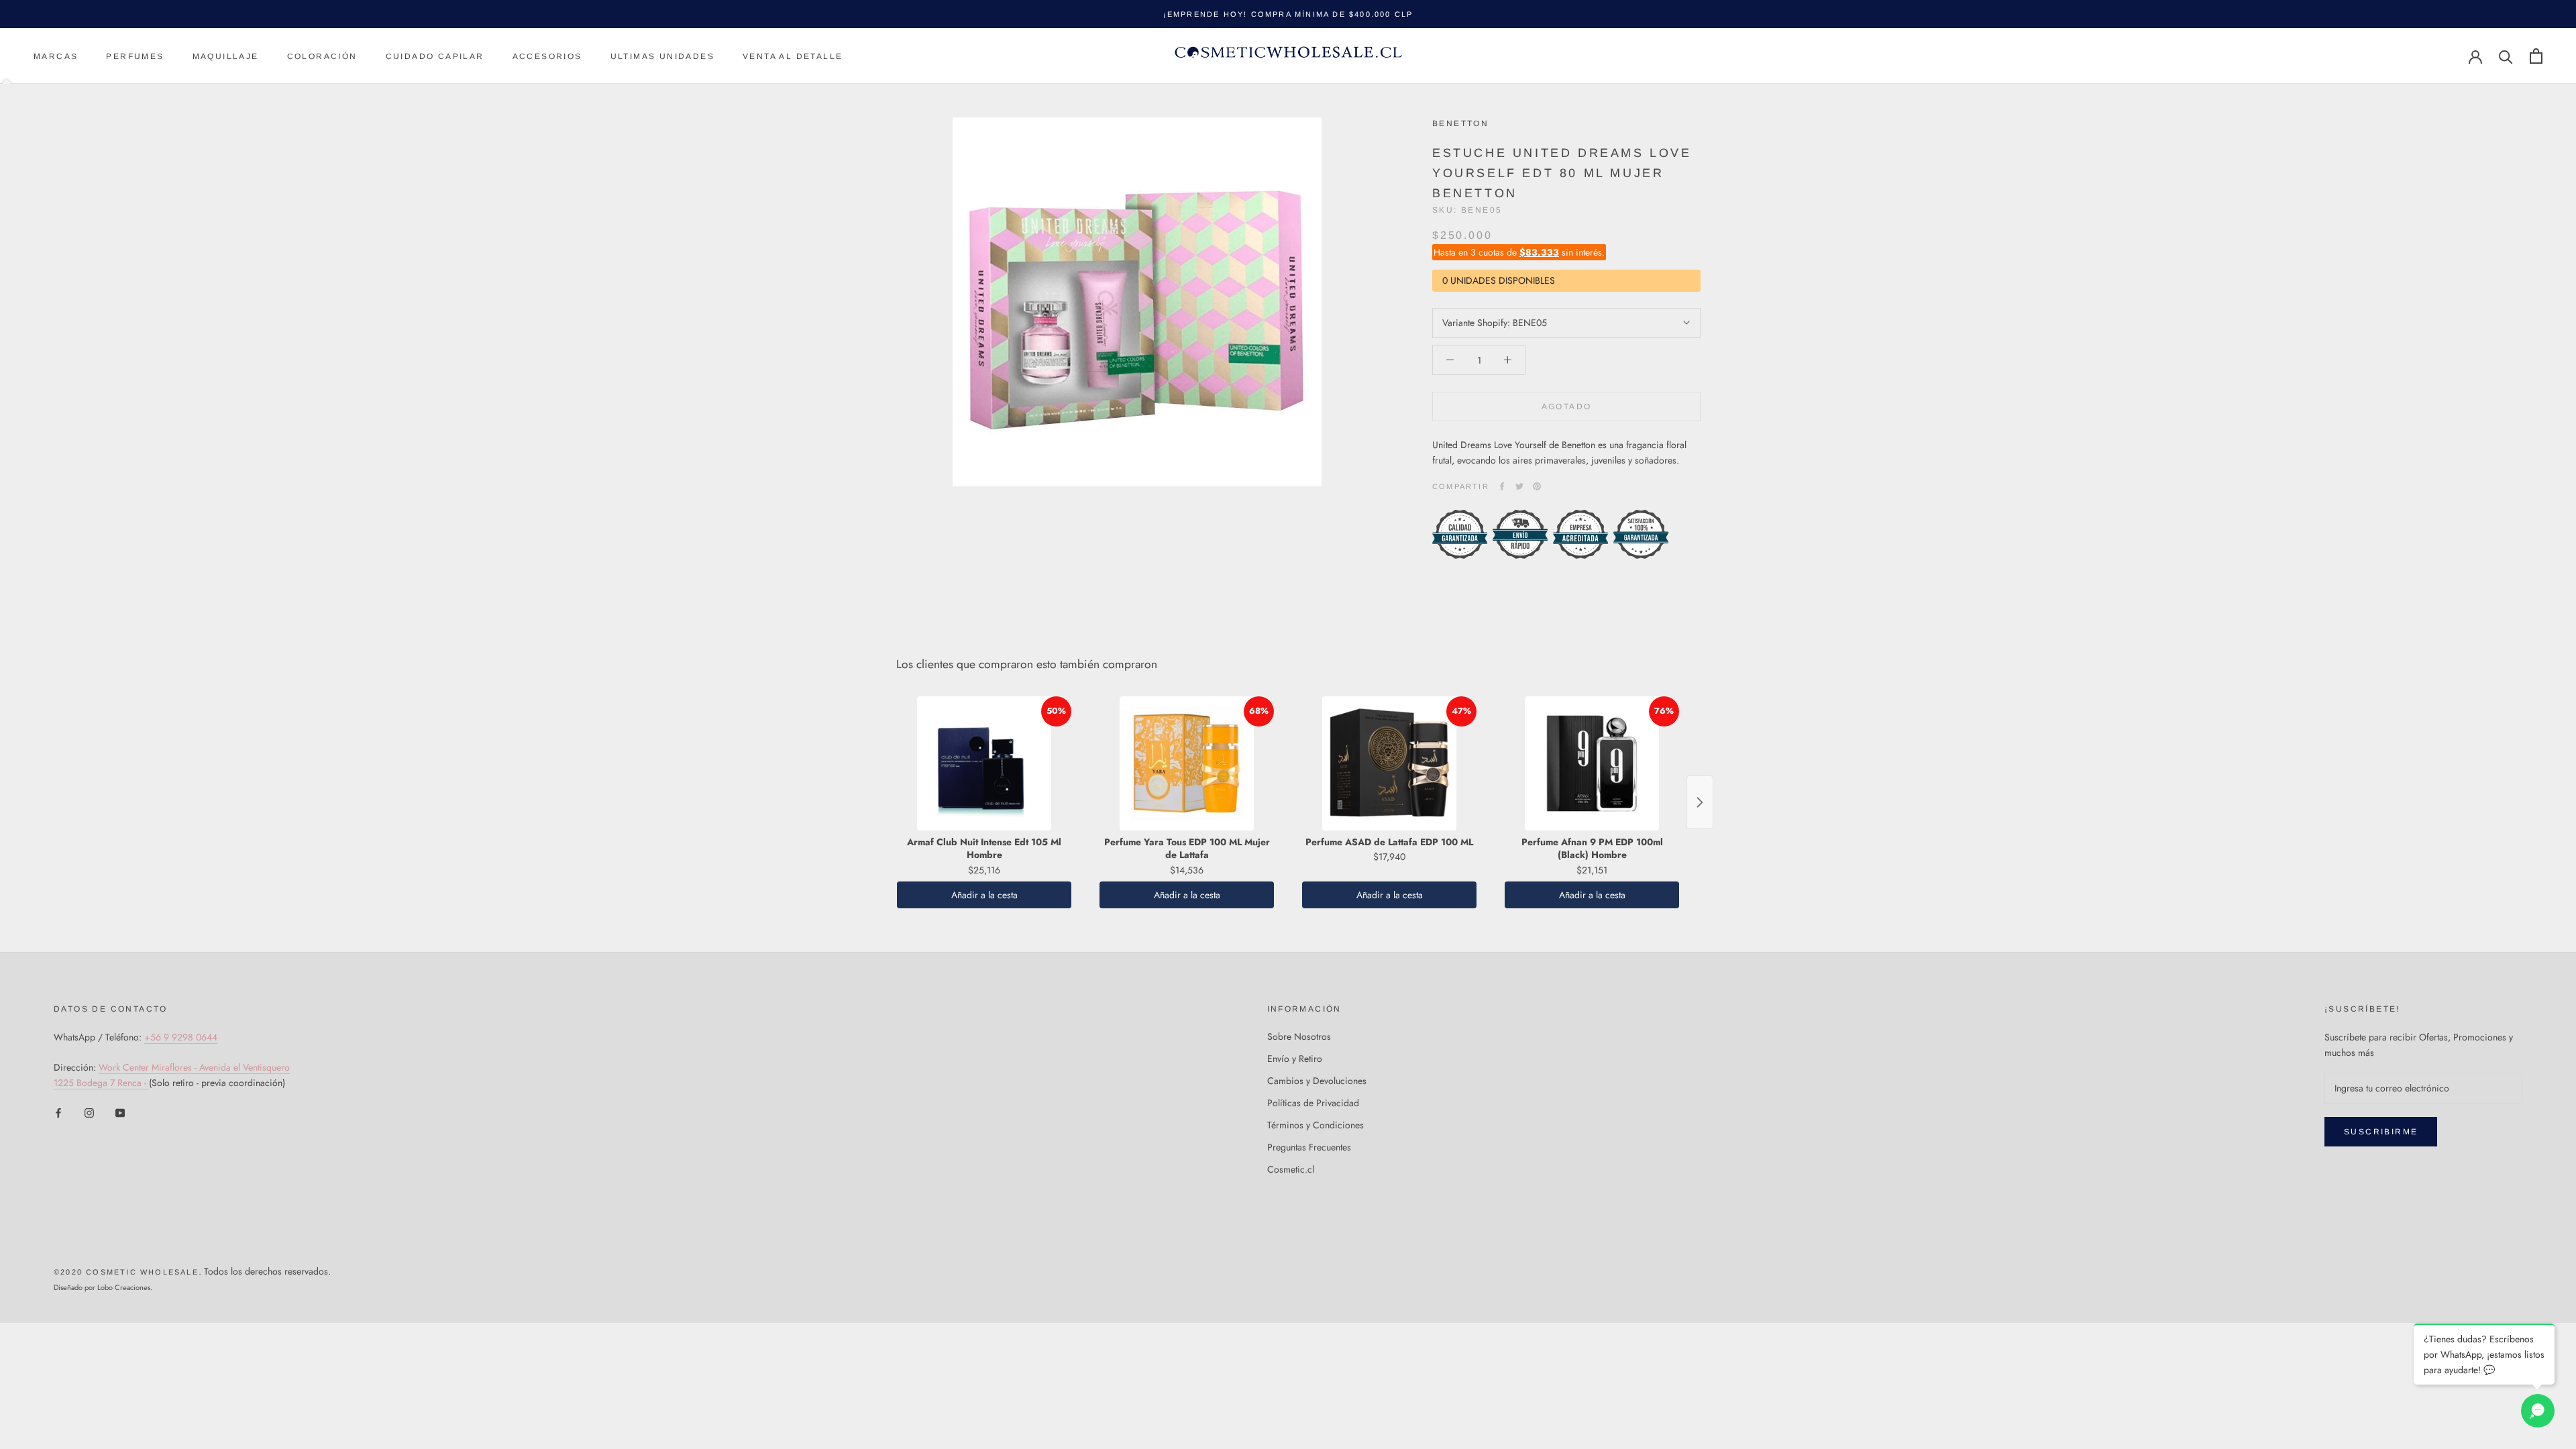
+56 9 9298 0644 (181, 1037)
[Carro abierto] (2536, 56)
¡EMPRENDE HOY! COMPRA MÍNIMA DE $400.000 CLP (1288, 14)
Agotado (1567, 407)
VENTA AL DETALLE (793, 56)
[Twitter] (1519, 486)
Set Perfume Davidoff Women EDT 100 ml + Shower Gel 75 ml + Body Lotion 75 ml (209, 1366)
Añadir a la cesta (984, 895)
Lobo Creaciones (124, 1287)
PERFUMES (135, 56)
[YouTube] (120, 1112)
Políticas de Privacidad (1313, 1103)
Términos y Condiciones (1316, 1125)
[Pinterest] (1537, 486)
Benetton (1460, 123)
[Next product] (1700, 802)
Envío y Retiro (1295, 1059)
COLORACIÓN (322, 56)
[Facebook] (1502, 486)
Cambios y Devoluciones (1317, 1081)
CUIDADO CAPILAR (435, 56)
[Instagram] (89, 1112)
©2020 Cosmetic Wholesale (126, 1272)
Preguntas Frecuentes (1309, 1147)
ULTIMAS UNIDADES (662, 56)
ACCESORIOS (547, 56)
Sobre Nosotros (1299, 1036)
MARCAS (56, 56)
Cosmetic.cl (1291, 1169)
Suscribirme (2381, 1132)
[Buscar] (2506, 56)
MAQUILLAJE (226, 56)
